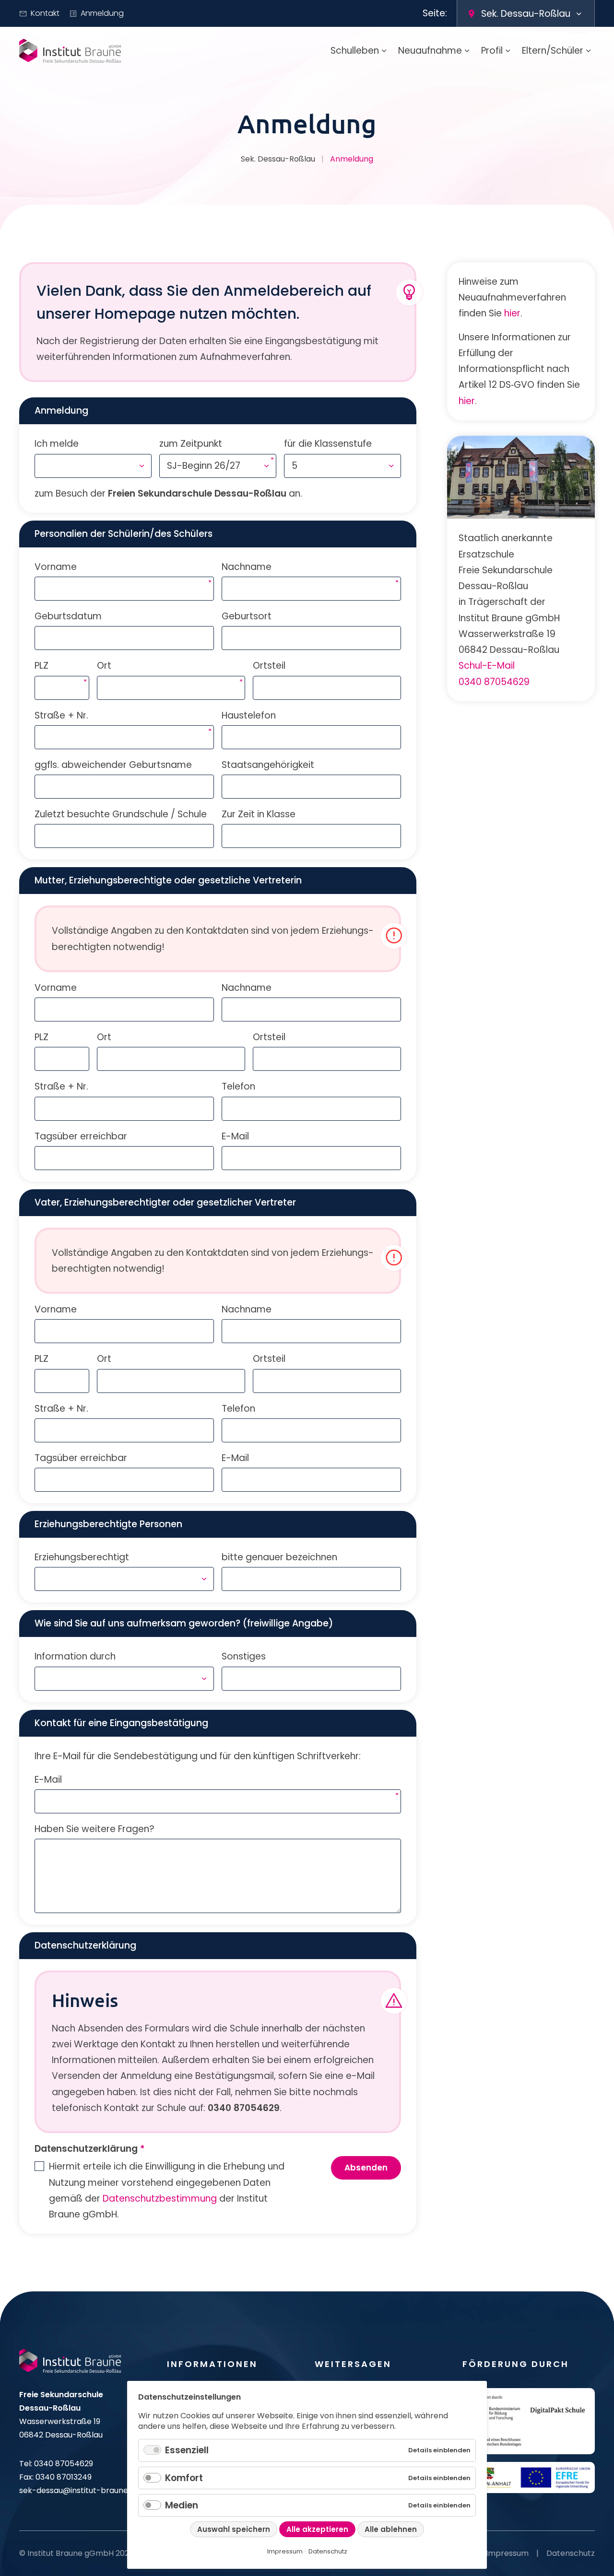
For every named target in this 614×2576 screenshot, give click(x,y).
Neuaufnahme (430, 51)
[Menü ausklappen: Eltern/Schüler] (589, 51)
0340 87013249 (64, 2477)
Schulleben (355, 51)
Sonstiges (244, 1656)
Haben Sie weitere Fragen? (94, 1829)
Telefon (238, 1086)
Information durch (75, 1656)
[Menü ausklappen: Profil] (508, 51)
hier (512, 313)
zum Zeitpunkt (191, 443)
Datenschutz (571, 2553)
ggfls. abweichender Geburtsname (113, 765)
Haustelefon (249, 715)
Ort (104, 665)
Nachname (247, 567)
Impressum (507, 2553)
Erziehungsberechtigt (82, 1557)
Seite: (435, 13)
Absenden (366, 2168)
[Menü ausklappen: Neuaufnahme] (467, 51)
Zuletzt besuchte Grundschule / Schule (121, 814)
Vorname (56, 567)
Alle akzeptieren (317, 2529)
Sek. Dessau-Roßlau (278, 159)
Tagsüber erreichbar (81, 1136)
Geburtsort (247, 616)
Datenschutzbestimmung (160, 2199)
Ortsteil (269, 666)
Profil (492, 51)
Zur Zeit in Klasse (259, 814)
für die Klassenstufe (328, 444)
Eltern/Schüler (553, 51)
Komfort (184, 2478)
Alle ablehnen (391, 2529)
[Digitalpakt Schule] (529, 2421)
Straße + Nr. (61, 715)
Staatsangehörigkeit (268, 765)
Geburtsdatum (68, 616)
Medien (182, 2505)
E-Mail (235, 1136)
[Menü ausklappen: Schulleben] (384, 51)
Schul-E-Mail (487, 666)
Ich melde (57, 444)
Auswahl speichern (234, 2529)
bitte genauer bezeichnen (279, 1557)
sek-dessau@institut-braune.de (79, 2490)
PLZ (41, 665)
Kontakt (45, 13)
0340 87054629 (494, 682)
